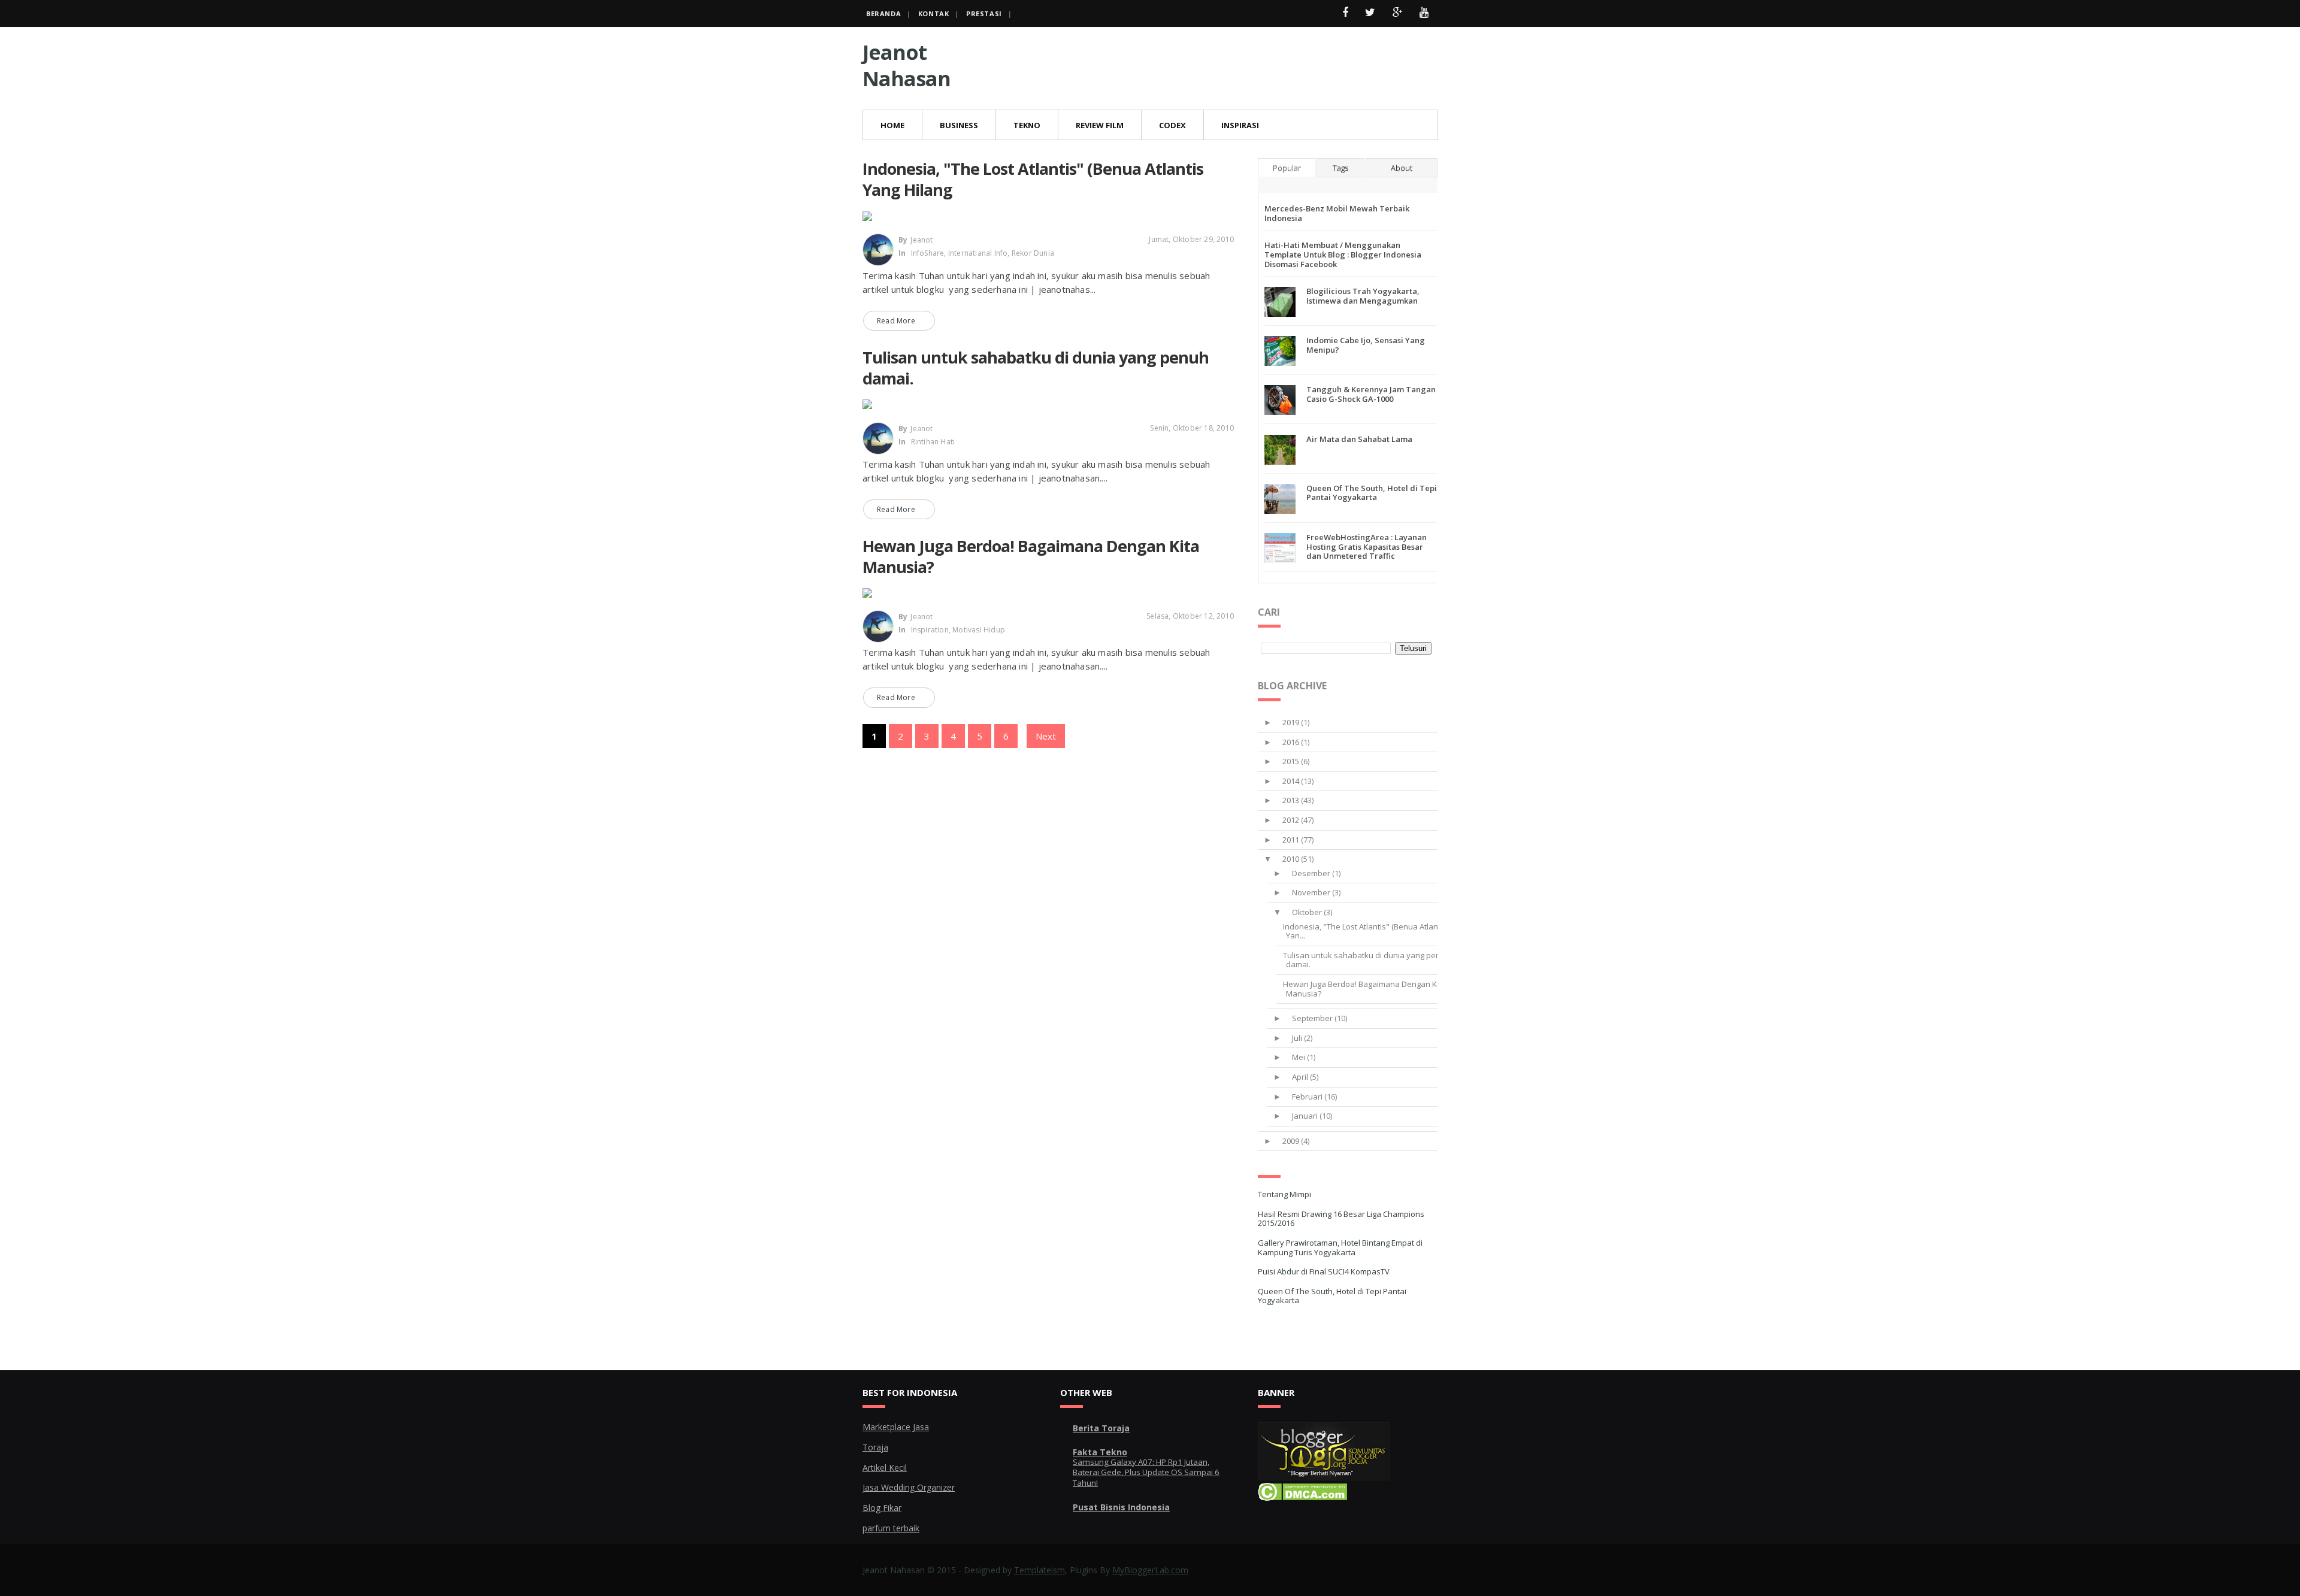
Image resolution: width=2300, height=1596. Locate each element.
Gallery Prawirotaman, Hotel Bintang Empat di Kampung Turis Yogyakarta (1340, 1247)
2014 (1291, 781)
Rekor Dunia (1033, 253)
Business (959, 125)
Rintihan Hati (933, 442)
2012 (1291, 820)
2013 (1291, 800)
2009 (1291, 1141)
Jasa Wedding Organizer (909, 1487)
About (1402, 168)
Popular (1287, 168)
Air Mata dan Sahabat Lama (1359, 439)
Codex (1172, 125)
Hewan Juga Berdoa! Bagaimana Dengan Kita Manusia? (1031, 556)
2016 (1291, 742)
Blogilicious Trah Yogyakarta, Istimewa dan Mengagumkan (1363, 296)
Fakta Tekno (1100, 1452)
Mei (1299, 1057)
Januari (1305, 1116)
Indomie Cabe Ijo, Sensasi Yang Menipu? (1366, 345)
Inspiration (930, 630)
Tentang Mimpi (1284, 1194)
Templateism (1039, 1570)
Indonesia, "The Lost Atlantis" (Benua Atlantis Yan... (1365, 931)
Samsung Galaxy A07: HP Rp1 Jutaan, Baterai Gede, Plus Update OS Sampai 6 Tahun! (1146, 1472)
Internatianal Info (978, 253)
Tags (1340, 168)
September (1312, 1018)
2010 (1291, 859)
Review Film (1100, 125)
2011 (1291, 840)
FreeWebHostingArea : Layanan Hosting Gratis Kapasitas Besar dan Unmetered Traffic (1367, 546)
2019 (1291, 722)
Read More (896, 321)
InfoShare (928, 253)
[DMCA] (1302, 1497)
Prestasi (984, 13)
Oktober (1307, 912)
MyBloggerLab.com (1150, 1570)
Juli (1297, 1038)
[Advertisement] (1219, 66)
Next (1046, 736)
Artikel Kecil (885, 1468)
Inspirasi (1240, 125)
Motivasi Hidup (979, 630)
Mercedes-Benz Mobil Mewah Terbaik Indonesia (1337, 213)
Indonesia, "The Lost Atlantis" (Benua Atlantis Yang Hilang (1033, 179)
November (1311, 892)
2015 (1291, 761)
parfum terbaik (891, 1528)
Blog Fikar (882, 1508)
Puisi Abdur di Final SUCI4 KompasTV (1324, 1271)
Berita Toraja (1101, 1428)
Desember (1311, 873)
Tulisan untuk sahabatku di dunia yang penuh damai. (1036, 368)
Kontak (934, 13)
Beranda (883, 13)
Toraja (875, 1447)
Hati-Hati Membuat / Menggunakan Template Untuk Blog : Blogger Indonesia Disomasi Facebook (1343, 254)
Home (892, 125)
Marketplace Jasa (896, 1427)
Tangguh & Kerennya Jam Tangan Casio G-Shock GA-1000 (1371, 394)
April (1300, 1077)
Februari (1307, 1097)
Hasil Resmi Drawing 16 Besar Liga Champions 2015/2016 (1341, 1219)
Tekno (1027, 125)
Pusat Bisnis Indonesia (1121, 1507)
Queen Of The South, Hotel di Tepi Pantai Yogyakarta (1372, 493)
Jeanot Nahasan (907, 65)
